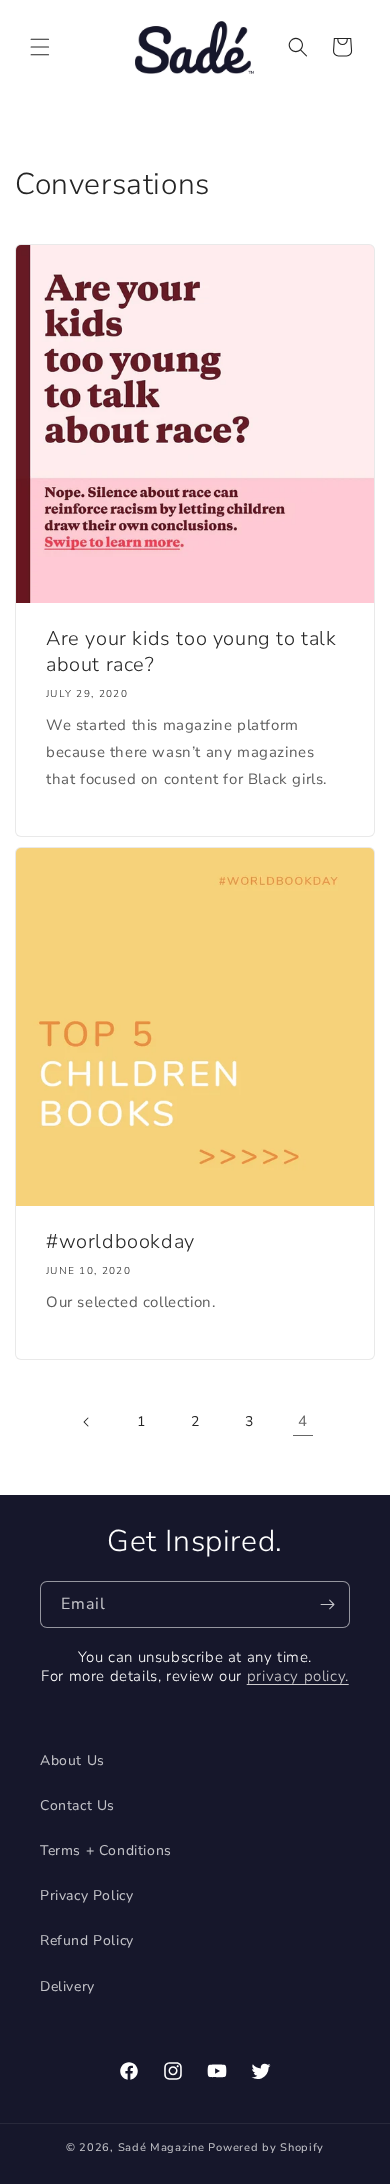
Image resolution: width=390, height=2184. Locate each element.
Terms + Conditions (106, 1850)
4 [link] (303, 1421)
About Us (72, 1760)
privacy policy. (298, 1676)
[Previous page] (87, 1422)
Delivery (67, 1986)
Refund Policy (87, 1940)
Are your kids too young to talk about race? (191, 652)
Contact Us (77, 1805)
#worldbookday (120, 1242)
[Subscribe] (327, 1604)
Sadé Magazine (163, 2147)
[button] (40, 47)
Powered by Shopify (266, 2147)
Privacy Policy (86, 1895)
